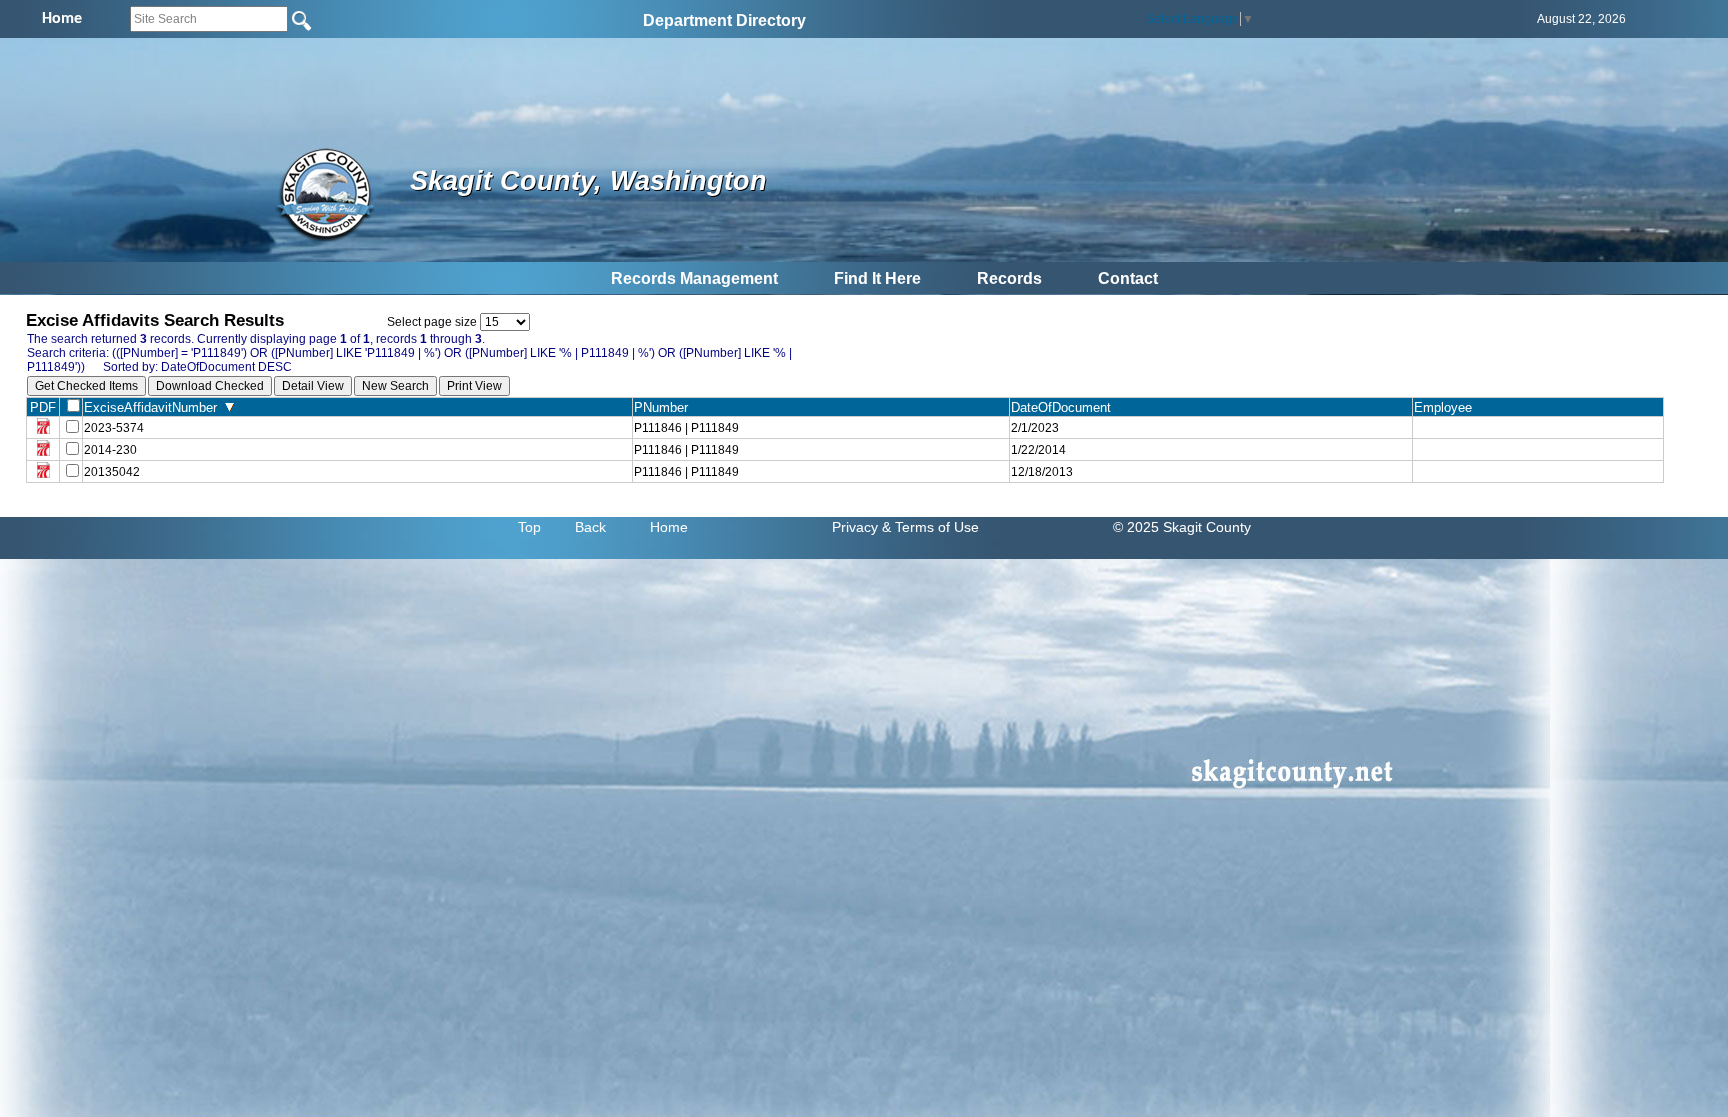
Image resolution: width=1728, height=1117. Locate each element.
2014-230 (110, 450)
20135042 (112, 472)
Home (669, 527)
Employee (1447, 407)
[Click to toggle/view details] (1538, 428)
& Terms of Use (930, 527)
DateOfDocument (1065, 407)
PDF (43, 407)
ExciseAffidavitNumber (154, 407)
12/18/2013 (1042, 472)
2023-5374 (114, 428)
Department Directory (724, 20)
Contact (1128, 278)
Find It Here (877, 278)
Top (529, 527)
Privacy (855, 527)
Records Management (694, 278)
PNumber (665, 407)
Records (1009, 278)
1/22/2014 (1038, 450)
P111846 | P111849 (686, 428)
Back (590, 527)
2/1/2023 (1035, 428)
